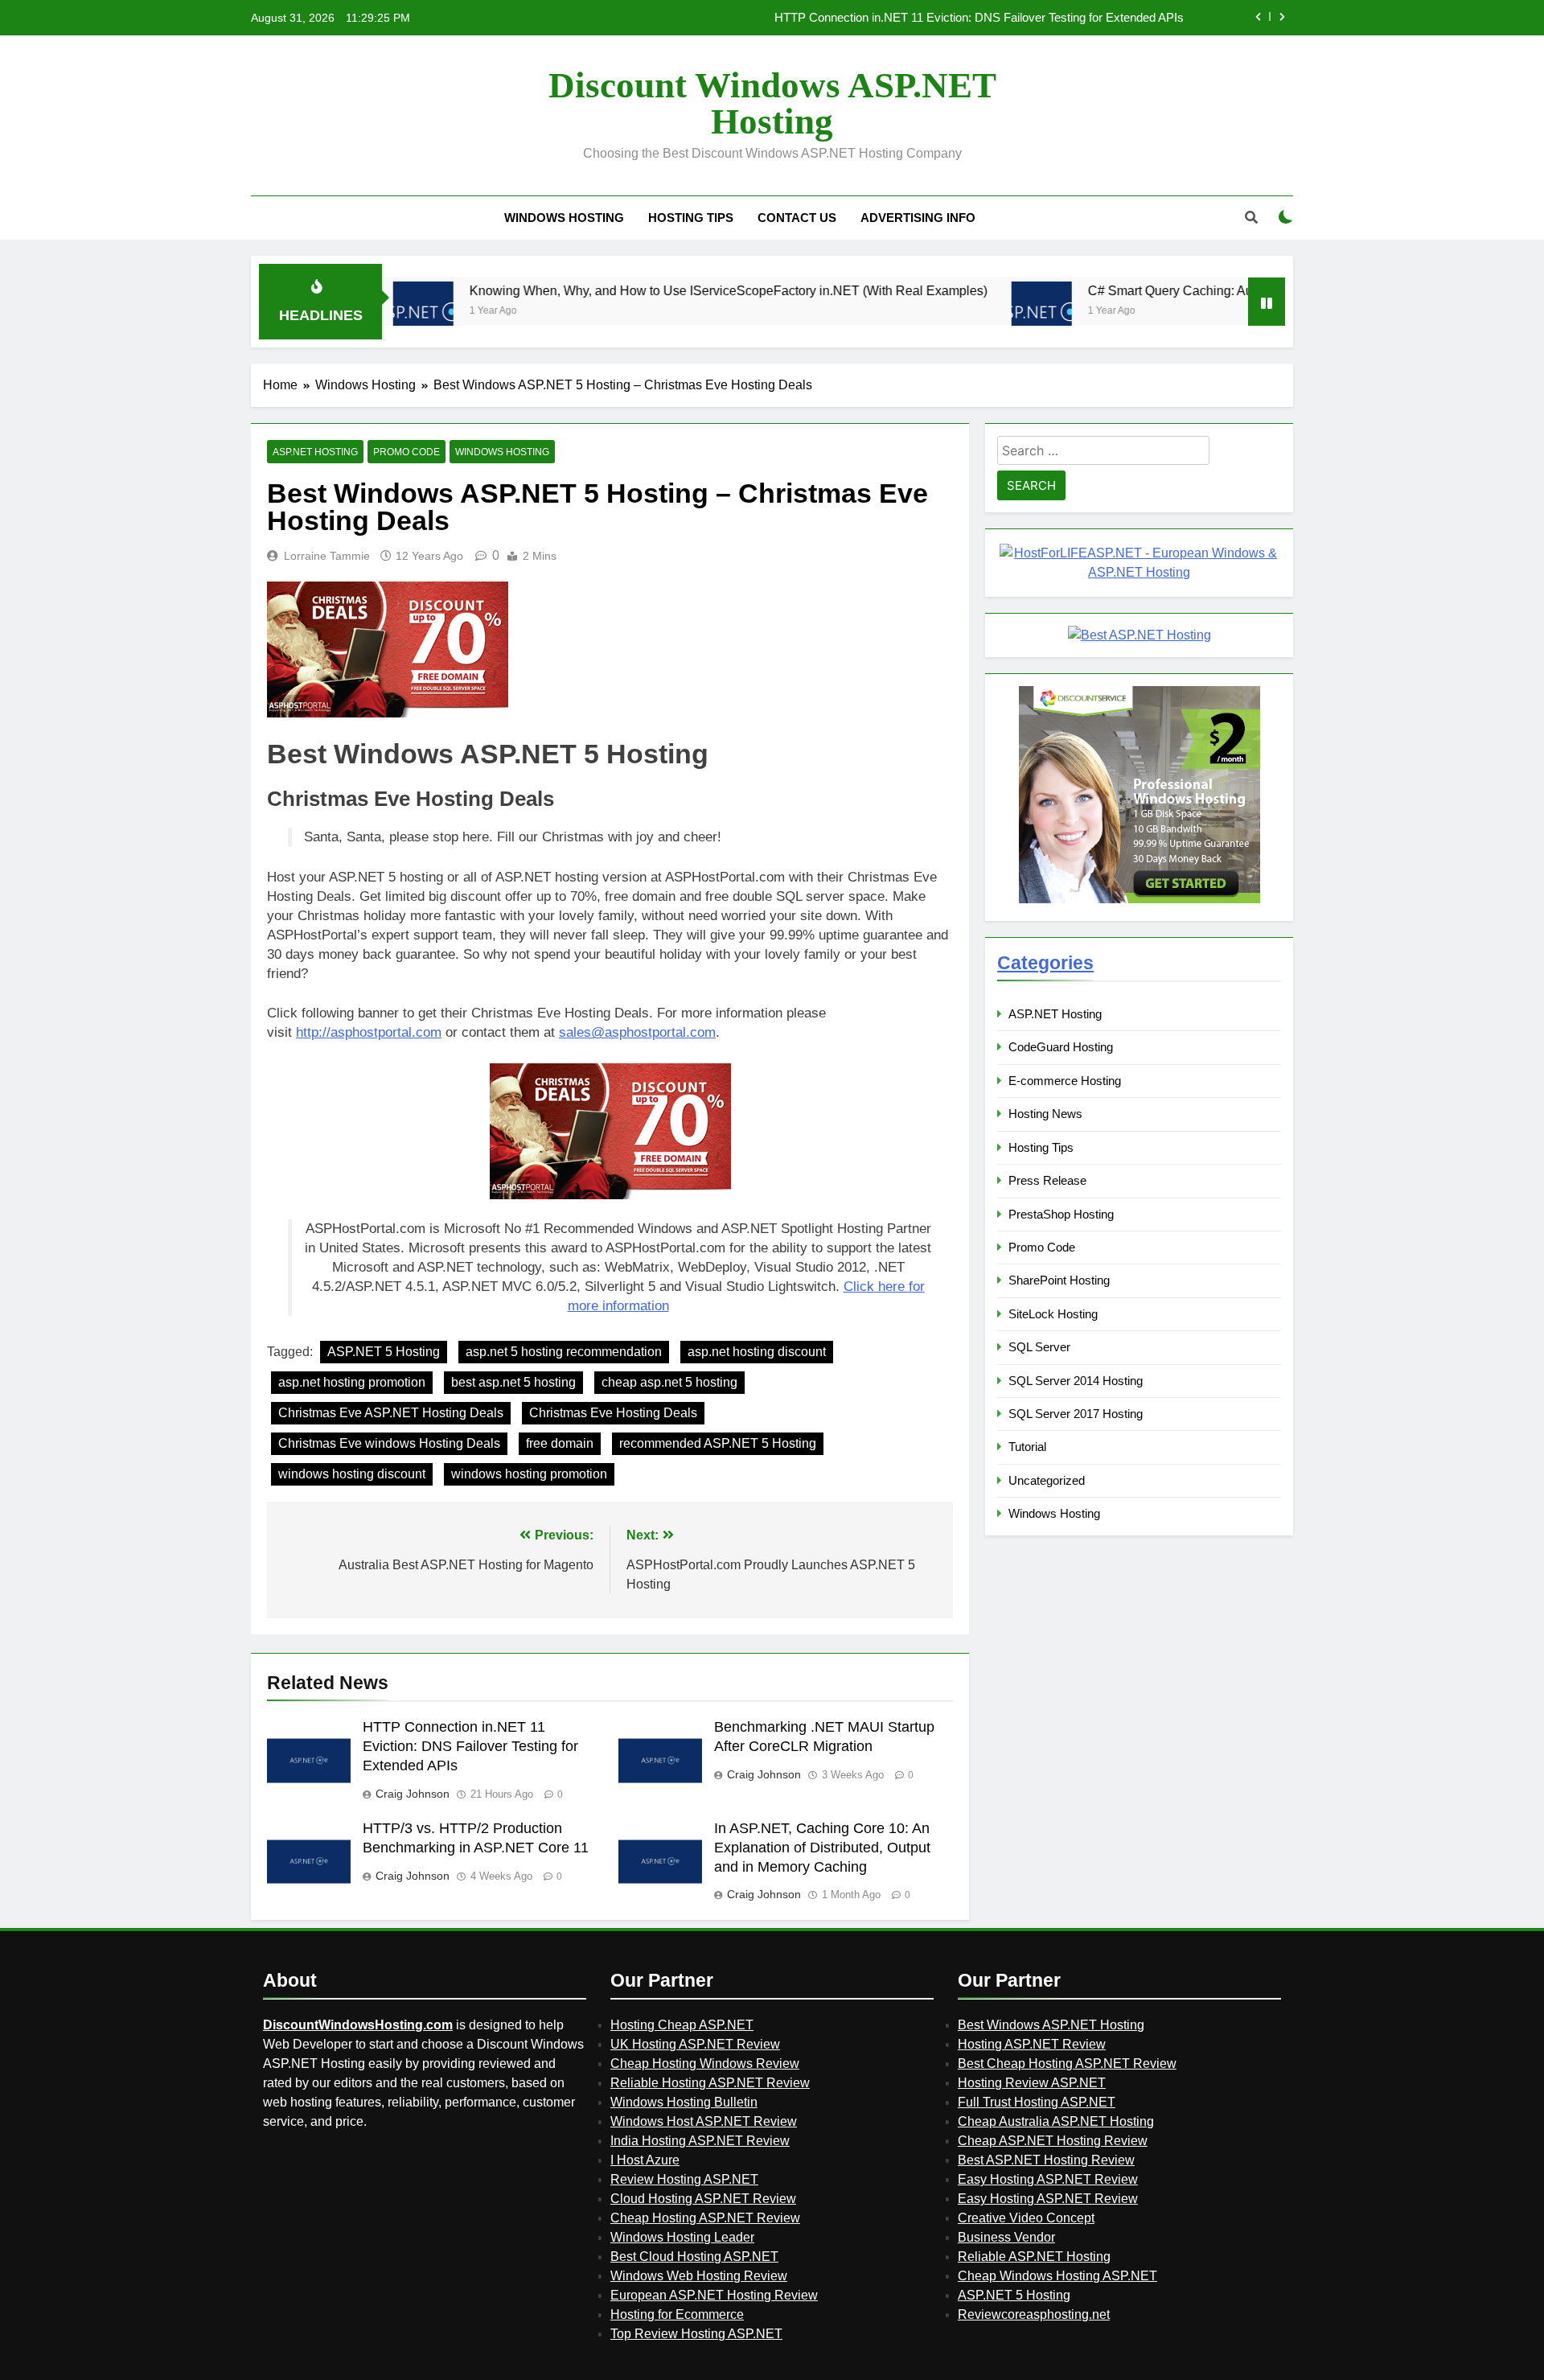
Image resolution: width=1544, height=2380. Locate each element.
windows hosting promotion (529, 1474)
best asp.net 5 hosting (513, 1382)
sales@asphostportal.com (637, 1032)
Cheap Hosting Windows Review (705, 2063)
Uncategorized (1047, 1480)
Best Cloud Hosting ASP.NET (694, 2257)
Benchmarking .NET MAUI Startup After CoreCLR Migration (1027, 18)
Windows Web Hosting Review (699, 2276)
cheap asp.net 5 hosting (669, 1382)
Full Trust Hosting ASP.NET (1037, 2102)
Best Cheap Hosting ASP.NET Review (1067, 2063)
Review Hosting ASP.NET (684, 2179)
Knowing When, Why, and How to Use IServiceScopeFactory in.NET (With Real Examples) (637, 290)
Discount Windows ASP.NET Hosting (772, 103)
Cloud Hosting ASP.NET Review (703, 2199)
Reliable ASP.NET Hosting (1034, 2257)
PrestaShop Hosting (1061, 1214)
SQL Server (1039, 1347)
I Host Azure (645, 2160)
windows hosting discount (352, 1474)
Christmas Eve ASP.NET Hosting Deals (391, 1413)
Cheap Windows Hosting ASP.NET (1057, 2276)
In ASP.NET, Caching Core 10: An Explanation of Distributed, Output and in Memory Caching (822, 1848)
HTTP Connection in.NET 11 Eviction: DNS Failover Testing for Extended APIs (470, 1746)
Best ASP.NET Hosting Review (1046, 2160)
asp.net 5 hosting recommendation (564, 1352)
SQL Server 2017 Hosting (1076, 1414)
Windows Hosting (564, 218)
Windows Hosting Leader (682, 2237)
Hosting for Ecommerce (677, 2314)
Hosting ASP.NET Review (1032, 2044)
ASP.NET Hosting (315, 452)
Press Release (1047, 1180)
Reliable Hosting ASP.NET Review (710, 2083)
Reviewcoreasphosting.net (1034, 2314)
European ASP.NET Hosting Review (714, 2295)
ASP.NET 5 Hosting (384, 1352)
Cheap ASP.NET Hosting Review (1053, 2141)
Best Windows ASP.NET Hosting (1051, 2025)
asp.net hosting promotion (352, 1382)
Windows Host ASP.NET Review (704, 2121)
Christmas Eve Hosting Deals (613, 1413)
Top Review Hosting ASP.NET (696, 2334)
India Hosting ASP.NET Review (700, 2141)
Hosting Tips (691, 218)
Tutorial (1027, 1447)
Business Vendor (1006, 2237)
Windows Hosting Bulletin (684, 2102)
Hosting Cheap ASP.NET (682, 2025)
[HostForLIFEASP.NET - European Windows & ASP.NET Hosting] (1139, 572)
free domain (560, 1443)
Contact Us (797, 218)
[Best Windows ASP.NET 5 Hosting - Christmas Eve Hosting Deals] (610, 1131)
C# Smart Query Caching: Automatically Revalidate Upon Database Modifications (1228, 290)
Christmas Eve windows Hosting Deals (389, 1443)
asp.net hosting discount (757, 1352)
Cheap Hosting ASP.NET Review (705, 2218)
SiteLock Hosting (1053, 1314)
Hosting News (1045, 1114)
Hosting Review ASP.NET (1032, 2083)
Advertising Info (918, 218)
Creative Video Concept (1026, 2218)
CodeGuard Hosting (1061, 1047)
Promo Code (407, 452)
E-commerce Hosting (1065, 1081)
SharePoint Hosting (1059, 1280)
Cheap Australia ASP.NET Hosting (1056, 2121)
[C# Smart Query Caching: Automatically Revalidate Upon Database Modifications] (950, 312)
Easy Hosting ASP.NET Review (1048, 2179)
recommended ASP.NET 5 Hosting (718, 1443)
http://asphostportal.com (369, 1032)
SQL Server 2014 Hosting (1076, 1381)
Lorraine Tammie (327, 556)
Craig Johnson (413, 1794)
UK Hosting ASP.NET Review (695, 2044)
